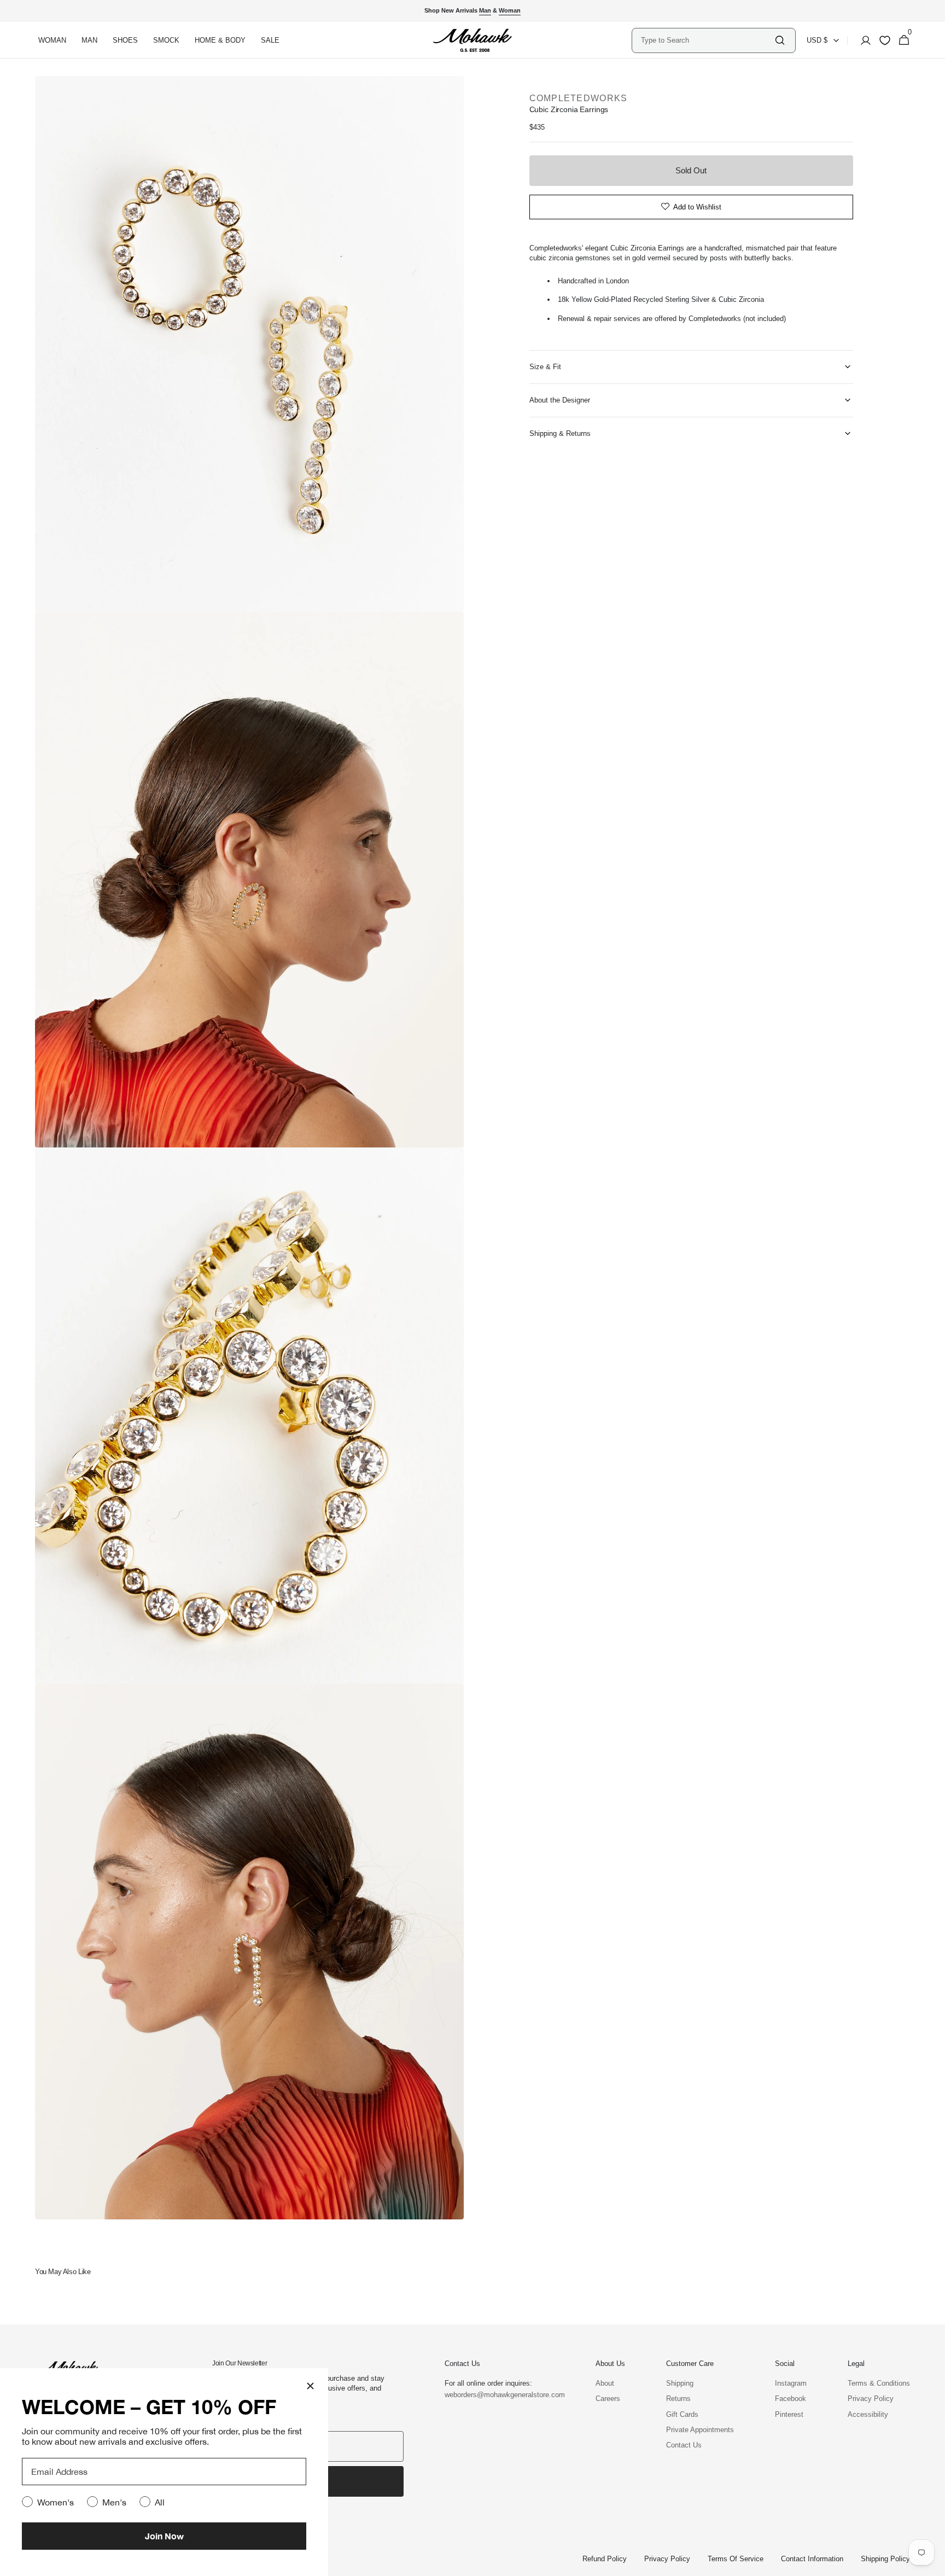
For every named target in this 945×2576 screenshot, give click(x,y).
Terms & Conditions (879, 2383)
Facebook (791, 2399)
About (605, 2383)
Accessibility (868, 2414)
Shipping (680, 2383)
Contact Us (684, 2445)
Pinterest (789, 2414)
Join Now (164, 2536)
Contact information (812, 2559)
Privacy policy (667, 2559)
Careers (608, 2399)
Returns (678, 2399)
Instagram (791, 2383)
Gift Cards (682, 2414)
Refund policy (605, 2559)
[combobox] (707, 40)
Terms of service (736, 2559)
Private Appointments (700, 2430)
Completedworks (579, 98)
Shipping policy (885, 2559)
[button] (862, 40)
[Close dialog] (310, 2386)
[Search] (780, 40)
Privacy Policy (871, 2399)
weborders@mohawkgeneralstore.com (499, 2395)
